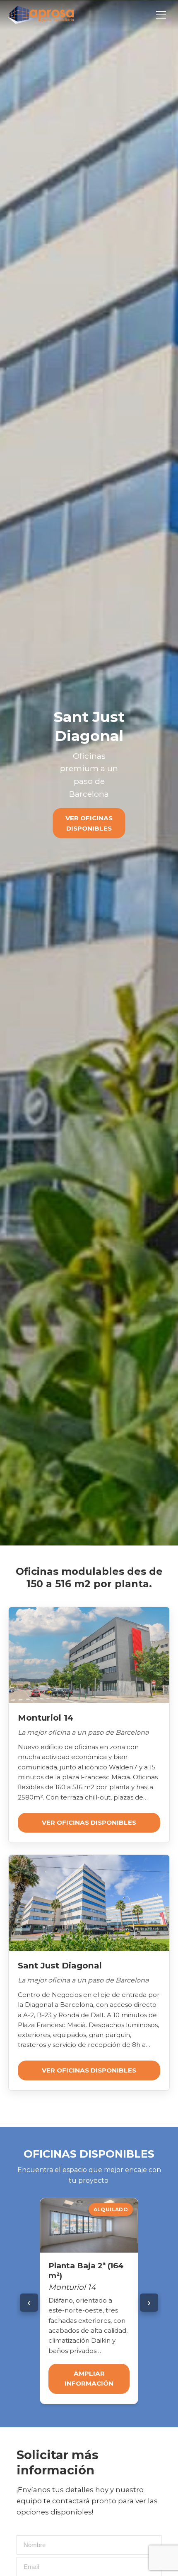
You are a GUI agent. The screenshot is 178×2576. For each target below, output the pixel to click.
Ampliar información (89, 2378)
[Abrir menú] (161, 15)
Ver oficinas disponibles (89, 823)
